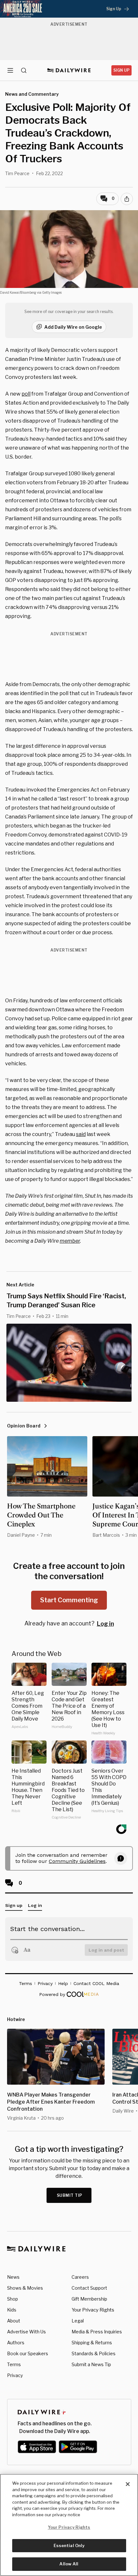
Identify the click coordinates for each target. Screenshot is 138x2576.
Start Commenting (69, 1600)
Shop (13, 2299)
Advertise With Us (26, 2332)
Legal (78, 2321)
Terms (14, 2364)
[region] (69, 2525)
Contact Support (89, 2288)
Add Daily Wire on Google (73, 327)
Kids (12, 2310)
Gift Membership (89, 2299)
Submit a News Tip (91, 2364)
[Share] (127, 199)
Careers (80, 2277)
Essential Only (69, 2545)
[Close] (128, 2484)
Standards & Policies (94, 2353)
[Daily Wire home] (69, 70)
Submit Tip (70, 2195)
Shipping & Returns (92, 2343)
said (81, 1134)
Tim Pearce (17, 173)
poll (26, 394)
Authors (16, 2343)
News (13, 2277)
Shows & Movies (25, 2288)
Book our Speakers (28, 2353)
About (14, 2321)
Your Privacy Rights (93, 2310)
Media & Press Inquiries (97, 2332)
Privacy (15, 2375)
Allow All (69, 2564)
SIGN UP (121, 70)
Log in (105, 1624)
